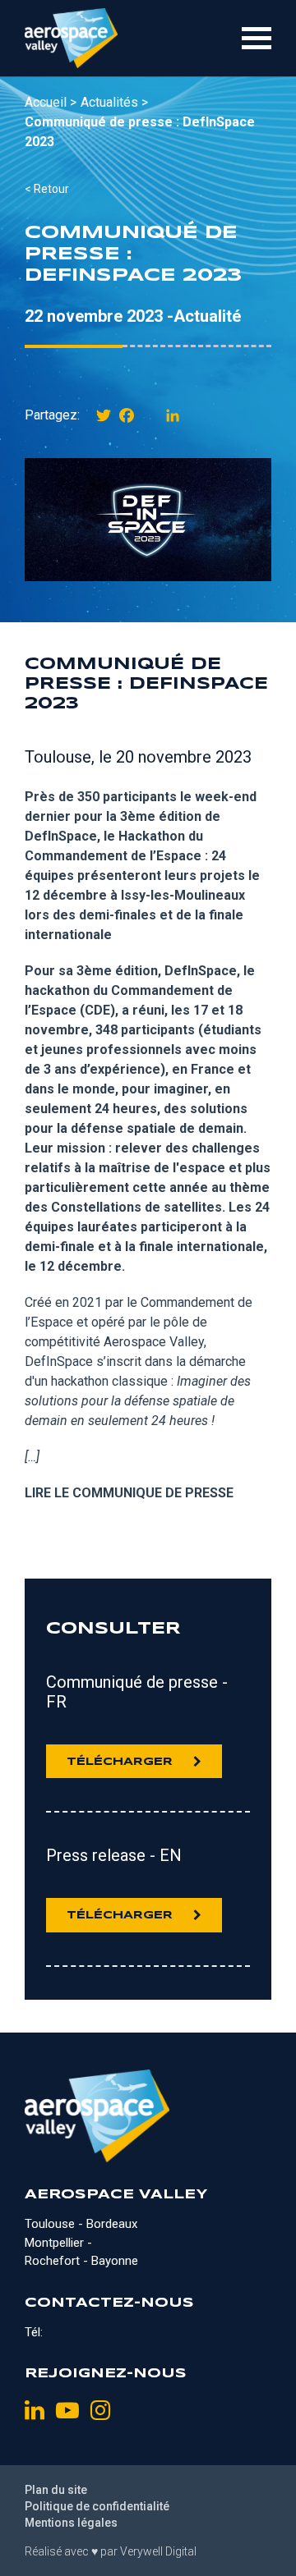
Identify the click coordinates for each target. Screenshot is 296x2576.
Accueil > (51, 102)
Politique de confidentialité (97, 2506)
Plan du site (56, 2490)
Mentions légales (71, 2523)
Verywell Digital (158, 2551)
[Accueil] (71, 38)
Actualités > (114, 102)
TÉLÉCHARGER (120, 1762)
